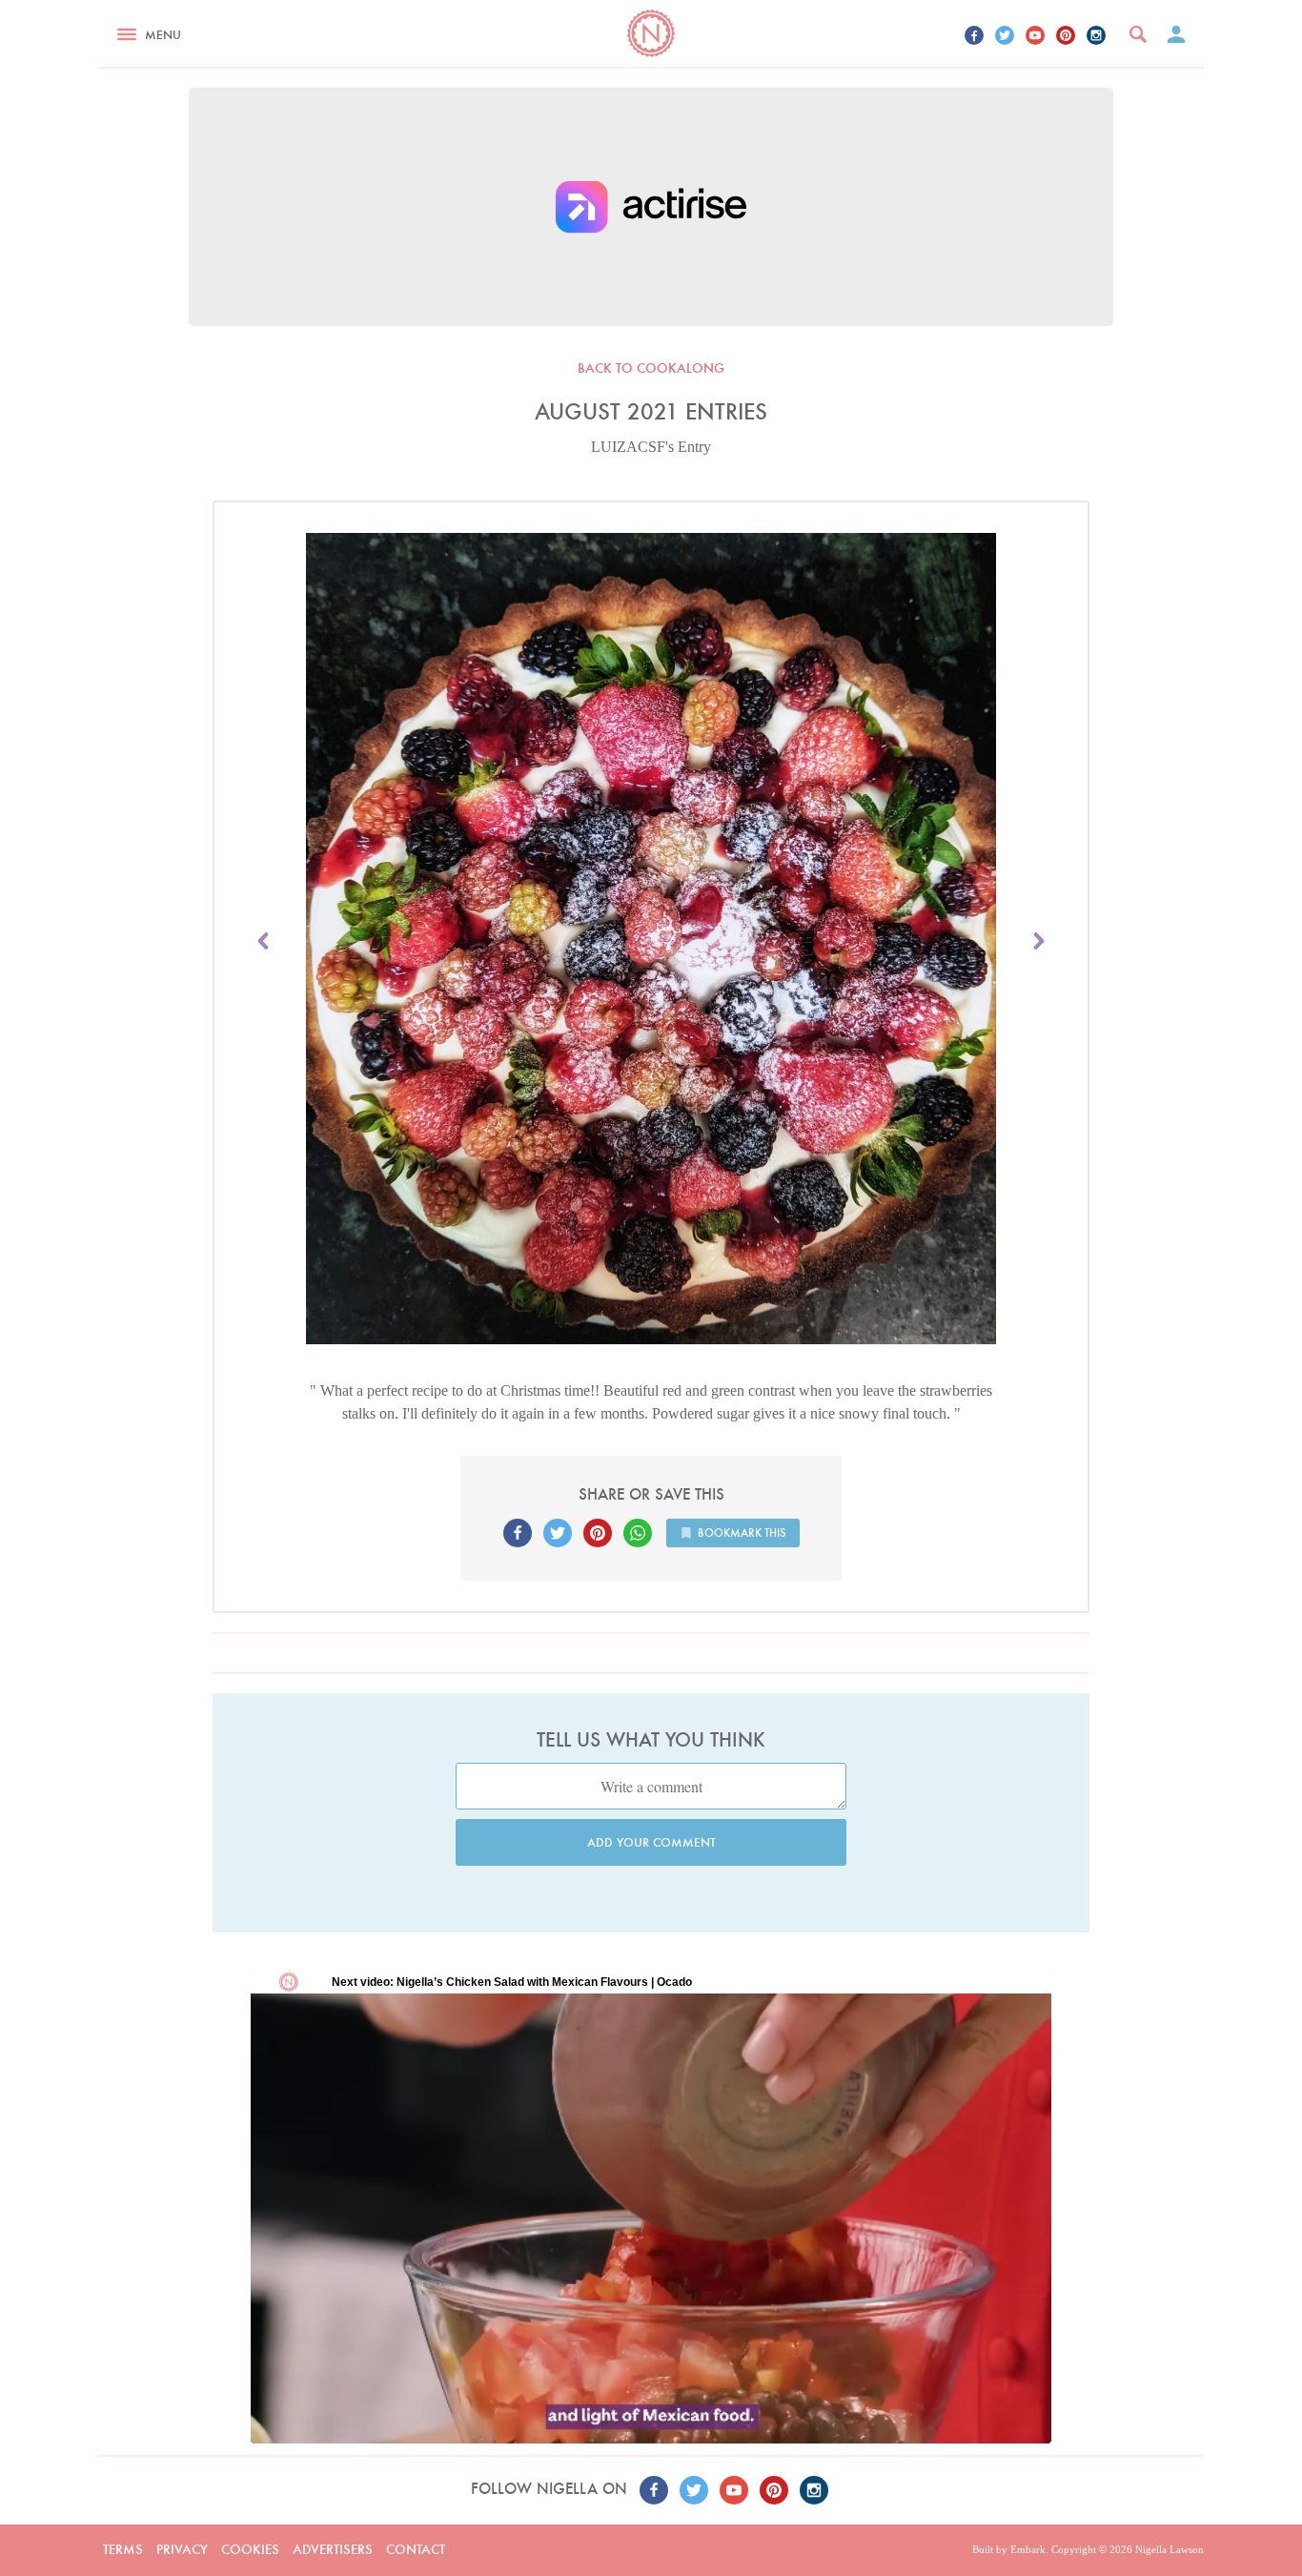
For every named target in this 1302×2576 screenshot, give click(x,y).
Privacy (182, 2549)
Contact (416, 2549)
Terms (123, 2549)
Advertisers (333, 2549)
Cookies (250, 2549)
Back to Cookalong (651, 368)
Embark (1028, 2549)
